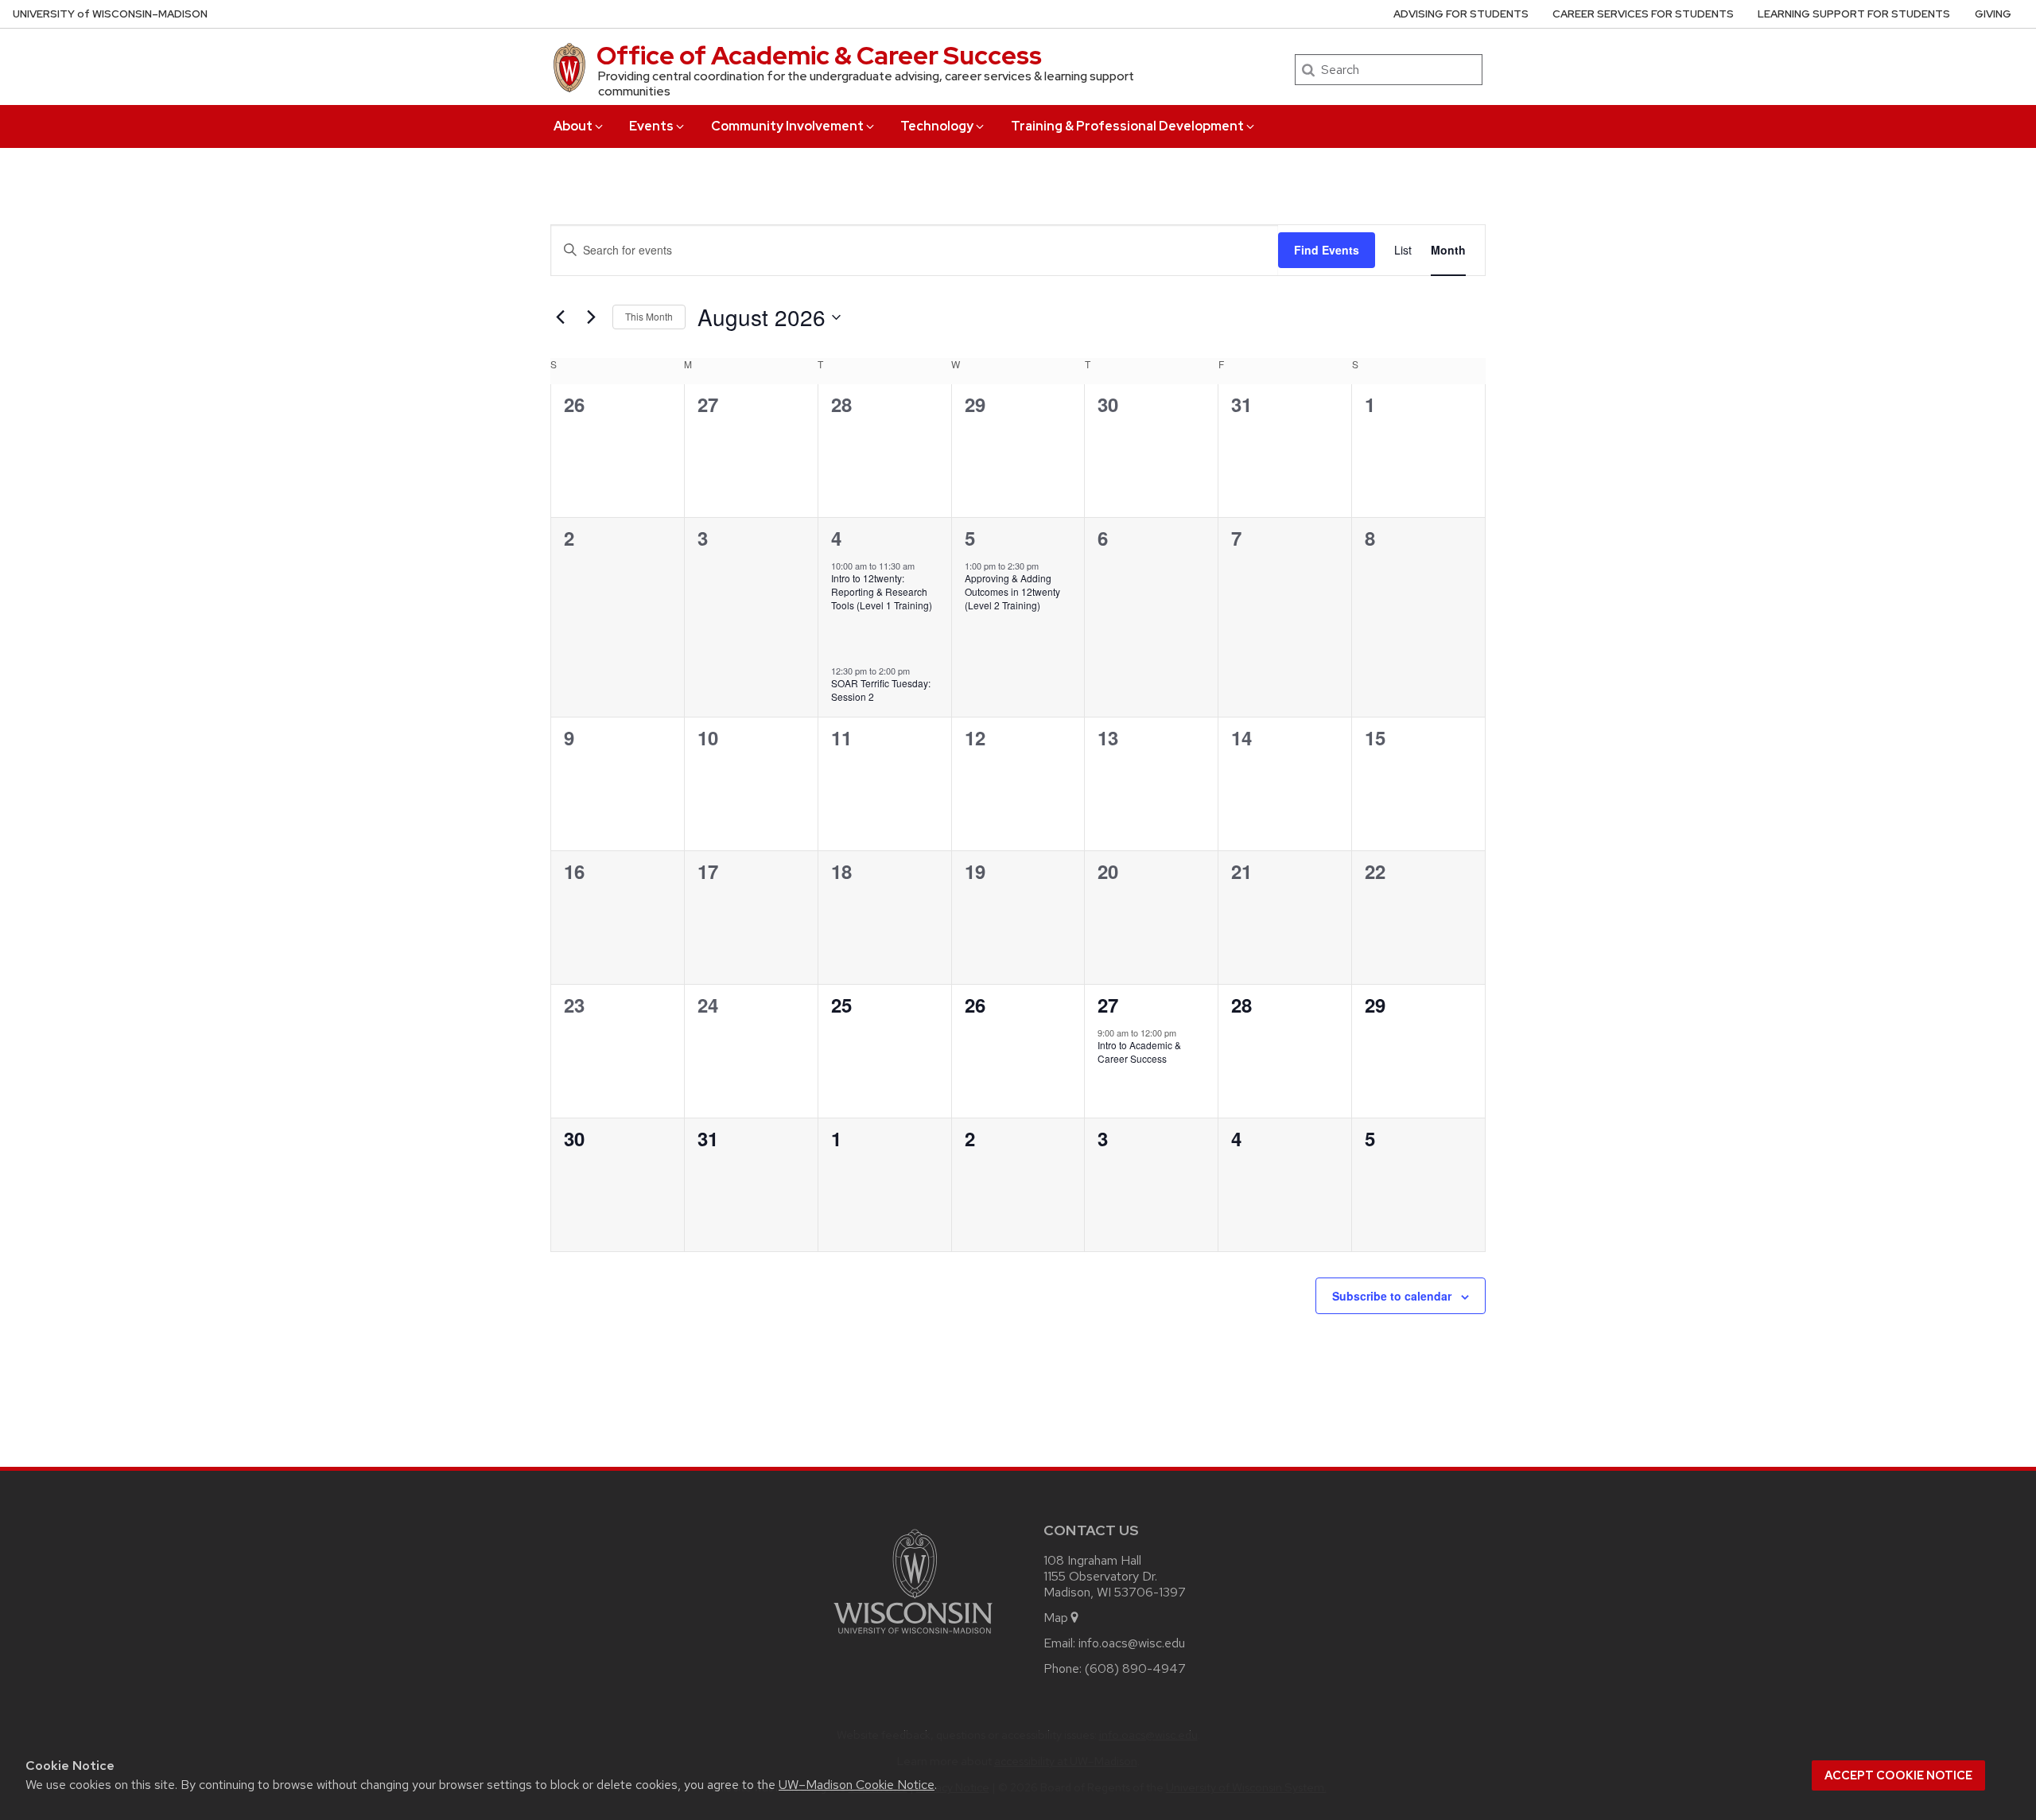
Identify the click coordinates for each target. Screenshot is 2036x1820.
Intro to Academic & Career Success (1139, 1052)
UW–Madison (110, 14)
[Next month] (591, 317)
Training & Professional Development (1127, 126)
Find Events (1327, 250)
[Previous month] (560, 317)
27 (1108, 1005)
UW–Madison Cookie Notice (857, 1785)
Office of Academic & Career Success (819, 55)
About (573, 126)
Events (651, 126)
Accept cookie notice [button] (1898, 1775)
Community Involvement (787, 126)
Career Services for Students (1643, 14)
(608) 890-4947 (1135, 1668)
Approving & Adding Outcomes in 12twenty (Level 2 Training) (1012, 591)
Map (1056, 1618)
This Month (649, 316)
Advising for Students (1461, 14)
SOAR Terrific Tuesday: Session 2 (881, 690)
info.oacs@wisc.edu (1132, 1643)
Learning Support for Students (1854, 14)
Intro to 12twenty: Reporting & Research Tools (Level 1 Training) (882, 591)
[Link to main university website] (913, 1637)
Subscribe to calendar (1392, 1296)
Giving (1993, 14)
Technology (937, 126)
